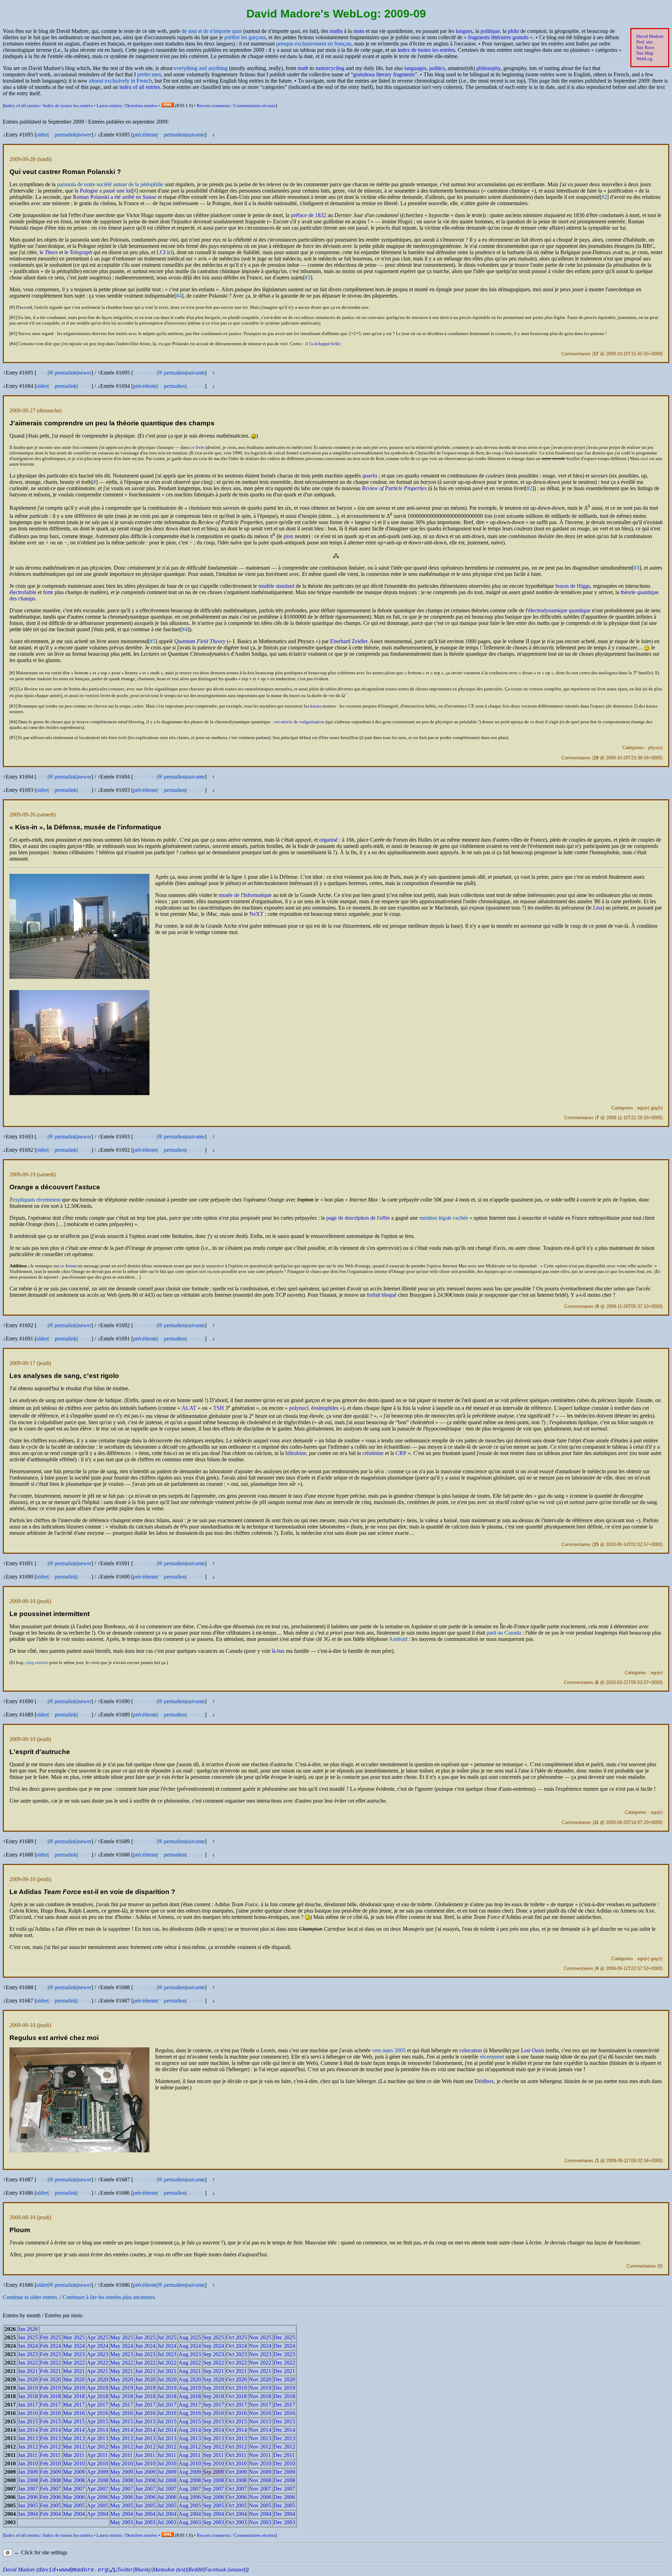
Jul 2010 (167, 2463)
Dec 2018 (284, 2396)
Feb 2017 (50, 2405)
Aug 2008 (190, 2480)
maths (336, 31)
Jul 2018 (167, 2396)
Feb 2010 (50, 2463)
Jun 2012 (145, 2447)
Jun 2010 (145, 2463)
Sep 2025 (213, 2337)
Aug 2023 (190, 2354)
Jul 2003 (167, 2522)
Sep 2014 (213, 2430)
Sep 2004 (213, 2514)
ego (641, 1108)
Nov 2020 (260, 2379)
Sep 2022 (213, 2363)
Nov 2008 (260, 2480)
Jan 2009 (28, 2472)
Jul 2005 (167, 2505)
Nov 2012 (260, 2447)
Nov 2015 (260, 2421)
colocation (471, 2050)
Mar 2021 (74, 2371)
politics (437, 68)
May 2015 (122, 2421)
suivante (196, 135)
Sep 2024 (213, 2346)
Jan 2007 (28, 2489)
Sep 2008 (213, 2480)
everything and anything (201, 68)
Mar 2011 (74, 2455)
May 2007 (122, 2489)
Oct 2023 (236, 2354)
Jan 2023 (28, 2354)
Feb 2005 (50, 2505)
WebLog (644, 59)
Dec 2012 (284, 2447)
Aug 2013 (190, 2438)
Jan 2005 (28, 2505)
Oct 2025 (236, 2337)
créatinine (373, 1453)
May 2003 (122, 2522)
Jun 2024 (145, 2346)
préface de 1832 (309, 215)
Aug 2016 (190, 2413)
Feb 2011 (50, 2455)
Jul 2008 (167, 2480)
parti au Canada (504, 1633)
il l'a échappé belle (323, 344)
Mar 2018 (74, 2396)
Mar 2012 (74, 2447)
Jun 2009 (145, 2472)
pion (288, 536)
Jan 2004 (28, 2514)
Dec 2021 (284, 2371)
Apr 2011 (97, 2455)
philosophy (488, 68)
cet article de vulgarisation (299, 722)
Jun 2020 (145, 2379)
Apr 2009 (97, 2472)
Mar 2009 (74, 2472)
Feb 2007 (50, 2489)
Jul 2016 (167, 2413)
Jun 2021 (145, 2371)
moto (359, 31)
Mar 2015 (74, 2421)
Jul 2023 (167, 2354)
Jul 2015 (167, 2421)
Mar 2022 (74, 2363)
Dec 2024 (284, 2346)
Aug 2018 (190, 2396)
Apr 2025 (97, 2337)
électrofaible (23, 592)
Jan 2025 (28, 2337)
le (49, 252)
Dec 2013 (284, 2438)
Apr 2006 (97, 2497)
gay (654, 1108)
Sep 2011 (213, 2455)
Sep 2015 (213, 2421)
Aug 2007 (190, 2489)
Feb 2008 (50, 2480)
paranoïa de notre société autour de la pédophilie (110, 184)
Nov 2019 (260, 2388)
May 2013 (122, 2438)
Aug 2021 (190, 2371)
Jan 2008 (28, 2480)
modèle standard (276, 586)
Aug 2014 (190, 2430)
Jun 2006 (145, 2497)
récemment (492, 2057)
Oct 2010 (236, 2463)
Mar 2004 (74, 2514)
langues (464, 31)
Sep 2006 (213, 2497)
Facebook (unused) (225, 2570)
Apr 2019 (97, 2388)
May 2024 (122, 2346)
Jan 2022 (28, 2363)
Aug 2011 (190, 2455)
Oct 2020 (236, 2379)
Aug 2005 (190, 2505)
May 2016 (122, 2413)
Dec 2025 (284, 2337)
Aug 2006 (190, 2497)
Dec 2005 (284, 2505)
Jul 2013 (167, 2438)
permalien (175, 135)
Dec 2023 (284, 2354)
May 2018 (122, 2396)
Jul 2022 (167, 2363)
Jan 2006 (28, 2497)
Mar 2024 (74, 2346)
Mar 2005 (74, 2505)
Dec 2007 (284, 2489)
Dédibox (484, 2081)
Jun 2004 (145, 2514)
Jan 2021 (28, 2371)
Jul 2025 (167, 2337)
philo (513, 31)
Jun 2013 (145, 2438)
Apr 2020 (97, 2379)
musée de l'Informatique (245, 895)
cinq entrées (37, 1662)
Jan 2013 (28, 2438)
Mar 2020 (74, 2379)
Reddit (195, 2570)
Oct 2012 (236, 2447)
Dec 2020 (284, 2379)
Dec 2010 (284, 2463)
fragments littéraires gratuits (498, 37)
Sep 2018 (213, 2396)
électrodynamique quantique (559, 610)
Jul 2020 (167, 2379)
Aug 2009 (190, 2472)
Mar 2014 (74, 2430)
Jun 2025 (145, 2337)
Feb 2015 (50, 2421)
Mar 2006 (74, 2497)
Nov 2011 (260, 2455)
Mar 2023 (74, 2354)
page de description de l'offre (358, 1218)
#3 (308, 277)
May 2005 (122, 2505)
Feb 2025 (50, 2337)
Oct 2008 (236, 2480)
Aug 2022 (190, 2363)
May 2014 (122, 2430)
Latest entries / (127, 106)
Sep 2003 (213, 2522)
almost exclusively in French (120, 81)
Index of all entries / (48, 106)
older (42, 135)
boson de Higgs (573, 586)
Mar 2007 (74, 2489)
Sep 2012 (213, 2447)
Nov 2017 (260, 2405)
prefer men (149, 74)
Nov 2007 (260, 2489)
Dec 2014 (284, 2430)
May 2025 (122, 2337)
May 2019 (122, 2388)
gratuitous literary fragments (384, 74)
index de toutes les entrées (426, 50)
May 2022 (122, 2363)
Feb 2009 (50, 2472)
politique (490, 31)
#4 (179, 296)
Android (398, 1639)
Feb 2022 (50, 2363)
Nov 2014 (260, 2430)
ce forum (68, 1266)
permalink (66, 135)
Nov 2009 (260, 2472)
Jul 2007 (167, 2489)
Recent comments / (236, 106)
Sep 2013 (213, 2438)
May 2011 (121, 2455)
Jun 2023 (145, 2354)
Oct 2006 (236, 2497)
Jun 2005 (145, 2505)
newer (85, 135)
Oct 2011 (236, 2455)
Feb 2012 (50, 2447)
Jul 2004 (167, 2514)
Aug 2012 (190, 2447)
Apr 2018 (97, 2396)
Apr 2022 (97, 2363)
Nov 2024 (260, 2346)
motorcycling (330, 68)
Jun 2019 (145, 2388)
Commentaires (576, 354)
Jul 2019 (167, 2388)
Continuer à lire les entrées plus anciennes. (109, 2297)
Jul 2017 (167, 2405)
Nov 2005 (260, 2505)
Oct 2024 (236, 2346)
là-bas (278, 1651)
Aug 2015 (190, 2421)
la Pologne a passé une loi (103, 191)
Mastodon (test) (170, 2570)
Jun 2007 (145, 2489)
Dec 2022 (284, 2363)
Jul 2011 (167, 2455)
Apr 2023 (97, 2354)
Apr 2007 (97, 2489)
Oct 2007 (236, 2489)
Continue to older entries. (31, 2297)
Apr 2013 (97, 2438)
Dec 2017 (284, 2405)
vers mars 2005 (389, 2050)
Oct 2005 (236, 2505)
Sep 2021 (213, 2371)
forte (48, 592)
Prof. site (645, 42)
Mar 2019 (74, 2388)
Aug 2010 (190, 2463)
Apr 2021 (97, 2371)
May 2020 (122, 2379)
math (303, 68)
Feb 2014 (50, 2430)
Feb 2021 (50, 2371)
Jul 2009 (167, 2472)
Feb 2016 (50, 2413)
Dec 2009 (284, 2472)
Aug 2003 (190, 2522)
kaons (316, 706)
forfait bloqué (382, 1295)
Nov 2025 (260, 2337)
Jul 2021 (167, 2371)
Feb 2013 (50, 2438)
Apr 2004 (97, 2514)
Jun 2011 (145, 2455)
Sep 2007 (213, 2489)
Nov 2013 (260, 2438)
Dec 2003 (284, 2522)
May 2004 (122, 2514)
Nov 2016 (260, 2413)
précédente (145, 135)
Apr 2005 (97, 2505)
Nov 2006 (260, 2497)
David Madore (650, 36)
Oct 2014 (236, 2430)
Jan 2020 (28, 2379)
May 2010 (122, 2463)
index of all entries (140, 87)
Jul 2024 (167, 2346)
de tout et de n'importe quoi (212, 31)
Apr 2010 (97, 2463)
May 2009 (122, 2472)
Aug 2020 (190, 2379)
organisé (328, 840)
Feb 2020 (50, 2379)
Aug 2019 (190, 2388)
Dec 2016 (284, 2413)
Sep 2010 (213, 2463)
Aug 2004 (190, 2514)
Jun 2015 (145, 2421)
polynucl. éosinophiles (314, 1408)
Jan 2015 (28, 2421)
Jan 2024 (28, 2346)
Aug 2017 (190, 2405)
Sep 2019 (213, 2388)
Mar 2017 (74, 2405)
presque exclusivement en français (314, 44)
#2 (604, 197)
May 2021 (122, 2371)
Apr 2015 (97, 2421)
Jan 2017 (28, 2405)
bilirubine (296, 1453)
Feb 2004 (50, 2514)
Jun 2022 (145, 2363)
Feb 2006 (50, 2497)
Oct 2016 (236, 2413)
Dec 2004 (284, 2514)
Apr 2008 (97, 2480)
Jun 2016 (145, 2413)
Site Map (645, 53)
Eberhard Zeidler (349, 641)
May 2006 (122, 2497)
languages (415, 68)
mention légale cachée (444, 1218)
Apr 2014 (97, 2430)
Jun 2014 (145, 2430)
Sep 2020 (213, 2379)
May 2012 (122, 2447)
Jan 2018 (28, 2396)
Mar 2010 (74, 2463)
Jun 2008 (145, 2480)
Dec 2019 (284, 2388)
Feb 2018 (50, 2396)
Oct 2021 (236, 2371)
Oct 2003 (236, 2522)
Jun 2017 (145, 2405)
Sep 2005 (213, 2505)
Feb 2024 (50, 2346)
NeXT (256, 914)
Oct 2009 (236, 2472)
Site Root (645, 47)
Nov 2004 (260, 2514)
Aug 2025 (190, 2337)
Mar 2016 (74, 2413)
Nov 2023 (260, 2354)
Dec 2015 (284, 2421)
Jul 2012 (167, 2447)
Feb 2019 (50, 2388)
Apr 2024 (97, 2346)
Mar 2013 (74, 2438)
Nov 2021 (260, 2371)
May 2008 (122, 2480)
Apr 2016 (97, 2413)
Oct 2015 (236, 2421)
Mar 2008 (74, 2480)
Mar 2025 (74, 2337)
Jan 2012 (28, 2447)
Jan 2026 (28, 2329)
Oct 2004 (236, 2514)
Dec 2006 (284, 2497)
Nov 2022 (260, 2363)
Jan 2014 (28, 2430)
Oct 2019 (236, 2388)
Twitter (125, 2570)
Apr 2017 (97, 2405)
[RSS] (168, 106)
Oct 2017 (236, 2405)
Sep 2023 (213, 2354)
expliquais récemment (37, 1200)
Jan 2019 (28, 2388)
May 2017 (122, 2405)
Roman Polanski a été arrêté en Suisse (115, 197)
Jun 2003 (145, 2522)
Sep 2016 (213, 2413)
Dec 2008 (284, 2480)
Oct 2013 (236, 2438)
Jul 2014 (167, 2430)
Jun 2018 (145, 2396)
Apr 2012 (97, 2447)
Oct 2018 (236, 2396)
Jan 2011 (28, 2455)
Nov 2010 (260, 2463)
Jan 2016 (28, 2413)
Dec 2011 (284, 2455)
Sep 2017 (213, 2405)
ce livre (197, 447)
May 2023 (122, 2354)
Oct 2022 (236, 2363)
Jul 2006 (167, 2497)
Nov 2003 (260, 2522)
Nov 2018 (260, 2396)
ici (164, 252)
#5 (153, 641)
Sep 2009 (213, 2472)
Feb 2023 (50, 2354)
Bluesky (143, 2570)
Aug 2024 (190, 2346)
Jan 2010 (28, 2463)
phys (653, 748)
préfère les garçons (245, 37)
